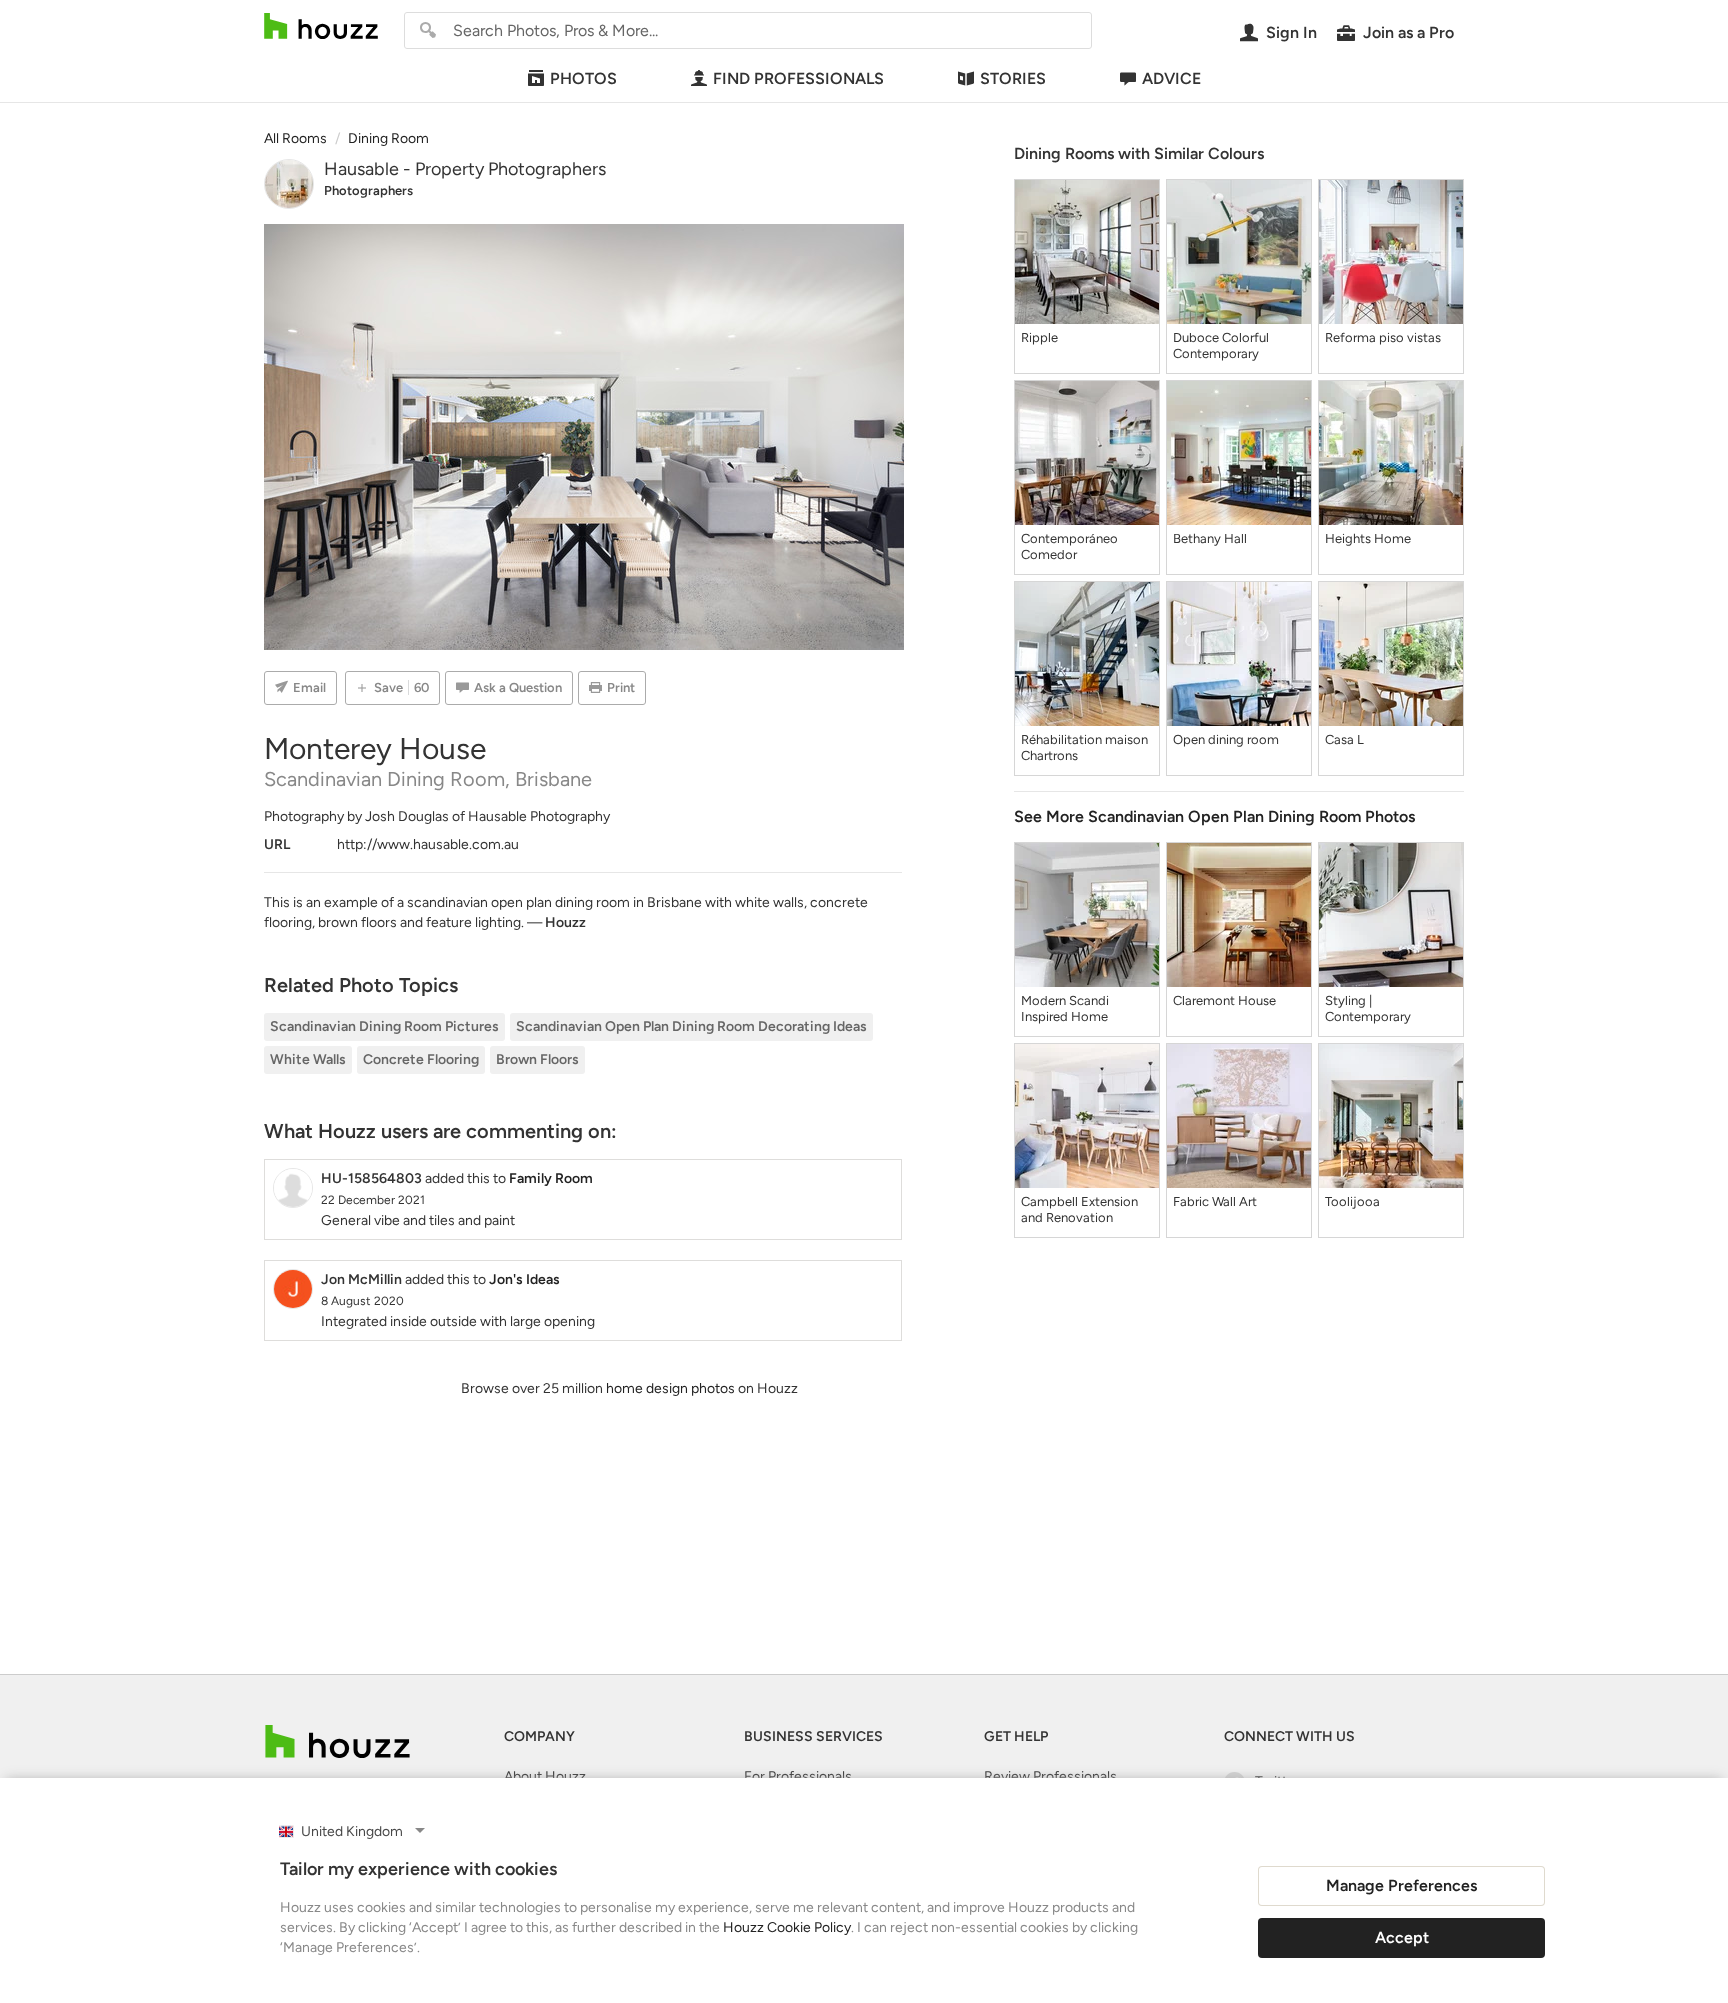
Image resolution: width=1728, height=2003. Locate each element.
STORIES (1013, 78)
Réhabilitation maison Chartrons (1084, 747)
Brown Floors (537, 1059)
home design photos (670, 1388)
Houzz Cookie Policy (787, 1927)
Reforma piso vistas (1383, 337)
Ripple (1039, 337)
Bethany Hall (1210, 538)
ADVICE (1171, 78)
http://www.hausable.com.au (428, 844)
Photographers (368, 190)
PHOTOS (583, 78)
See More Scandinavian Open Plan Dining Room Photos (1214, 816)
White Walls (308, 1059)
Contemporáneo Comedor (1069, 546)
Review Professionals (1050, 1776)
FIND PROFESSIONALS (798, 78)
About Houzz (545, 1776)
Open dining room (1226, 739)
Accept (1402, 1937)
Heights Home (1368, 538)
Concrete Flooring (421, 1059)
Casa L (1344, 739)
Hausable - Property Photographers (465, 169)
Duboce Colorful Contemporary (1221, 345)
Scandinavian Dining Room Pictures (384, 1026)
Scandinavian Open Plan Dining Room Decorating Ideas (691, 1026)
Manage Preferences (1401, 1885)
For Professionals (798, 1776)
